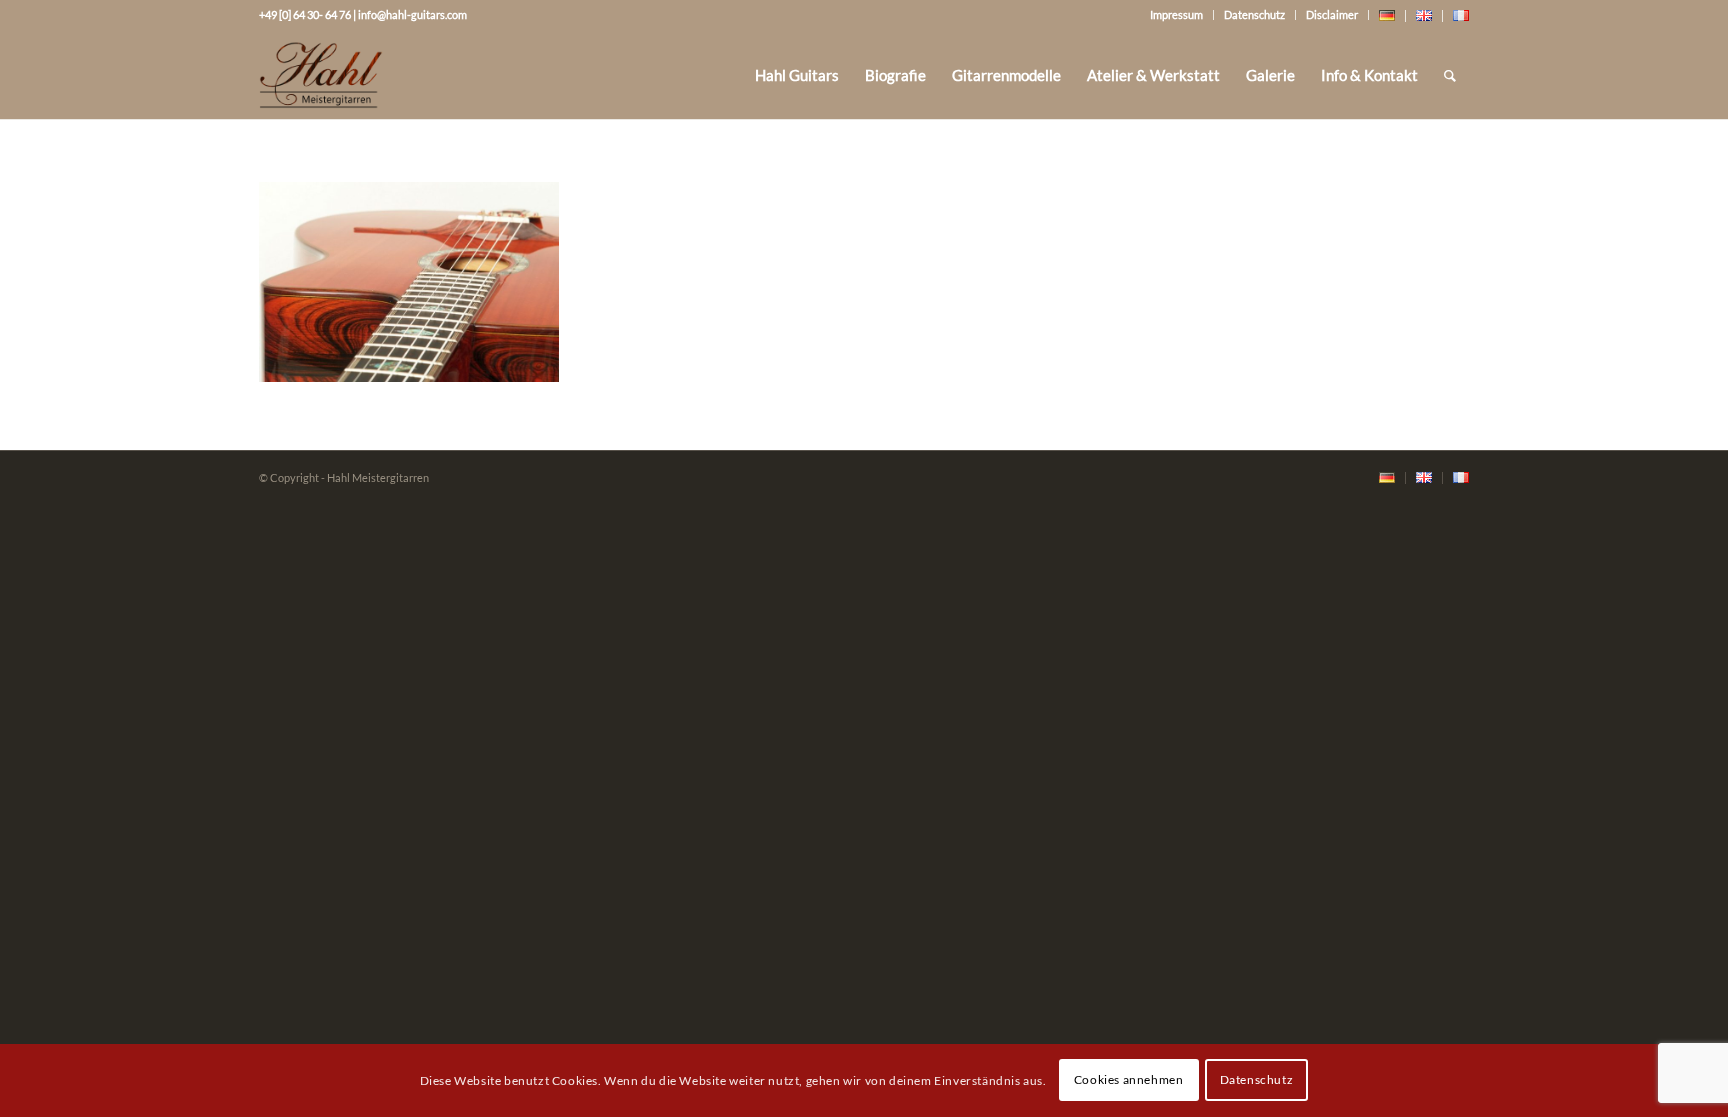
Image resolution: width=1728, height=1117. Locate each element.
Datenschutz (1254, 14)
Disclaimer (1332, 14)
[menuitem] (797, 75)
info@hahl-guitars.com (412, 14)
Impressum (1176, 14)
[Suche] (1450, 75)
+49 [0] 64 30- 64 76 (305, 14)
